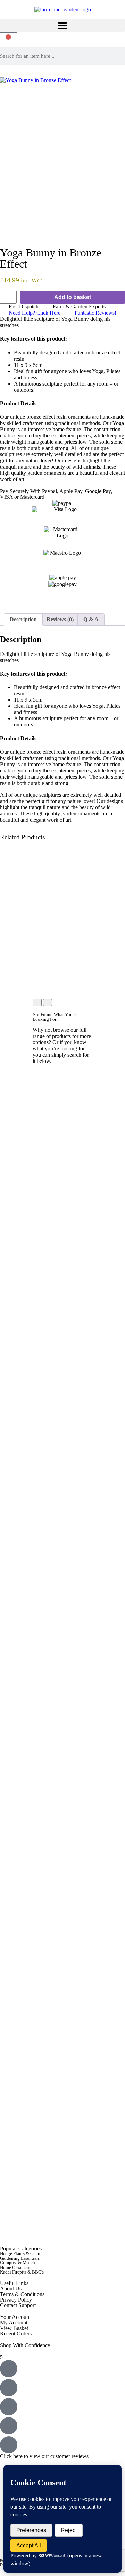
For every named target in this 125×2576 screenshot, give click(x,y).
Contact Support (18, 2305)
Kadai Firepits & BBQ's (22, 2272)
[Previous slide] (37, 1002)
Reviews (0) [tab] (60, 619)
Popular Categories (21, 2248)
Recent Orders (16, 2334)
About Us (11, 2289)
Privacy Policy (16, 2300)
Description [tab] (23, 619)
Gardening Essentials (20, 2258)
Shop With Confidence (25, 2345)
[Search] (123, 56)
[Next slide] (48, 1002)
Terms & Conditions (22, 2294)
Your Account (15, 2317)
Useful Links (14, 2283)
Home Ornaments (16, 2267)
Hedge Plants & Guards (22, 2254)
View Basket (14, 2328)
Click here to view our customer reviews (44, 2456)
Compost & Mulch (18, 2263)
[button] (62, 25)
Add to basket (73, 297)
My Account (14, 2322)
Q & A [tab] (91, 619)
